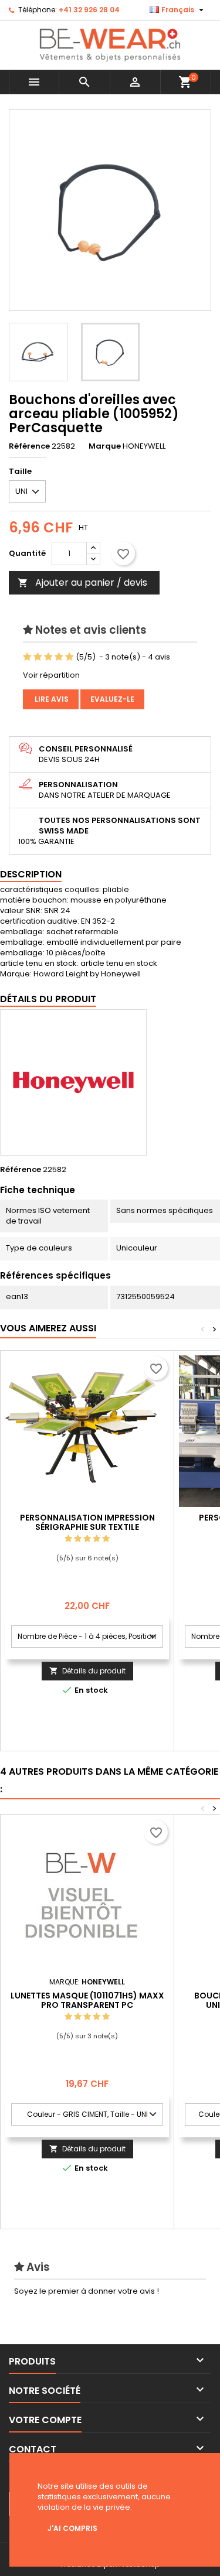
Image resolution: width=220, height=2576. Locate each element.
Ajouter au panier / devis (82, 582)
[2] (38, 657)
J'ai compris (72, 2528)
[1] (27, 657)
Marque (105, 446)
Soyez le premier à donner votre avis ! (87, 2291)
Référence (29, 446)
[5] (70, 657)
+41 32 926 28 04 (89, 10)
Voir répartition (51, 675)
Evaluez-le (112, 699)
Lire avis (51, 699)
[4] (59, 657)
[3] (48, 657)
